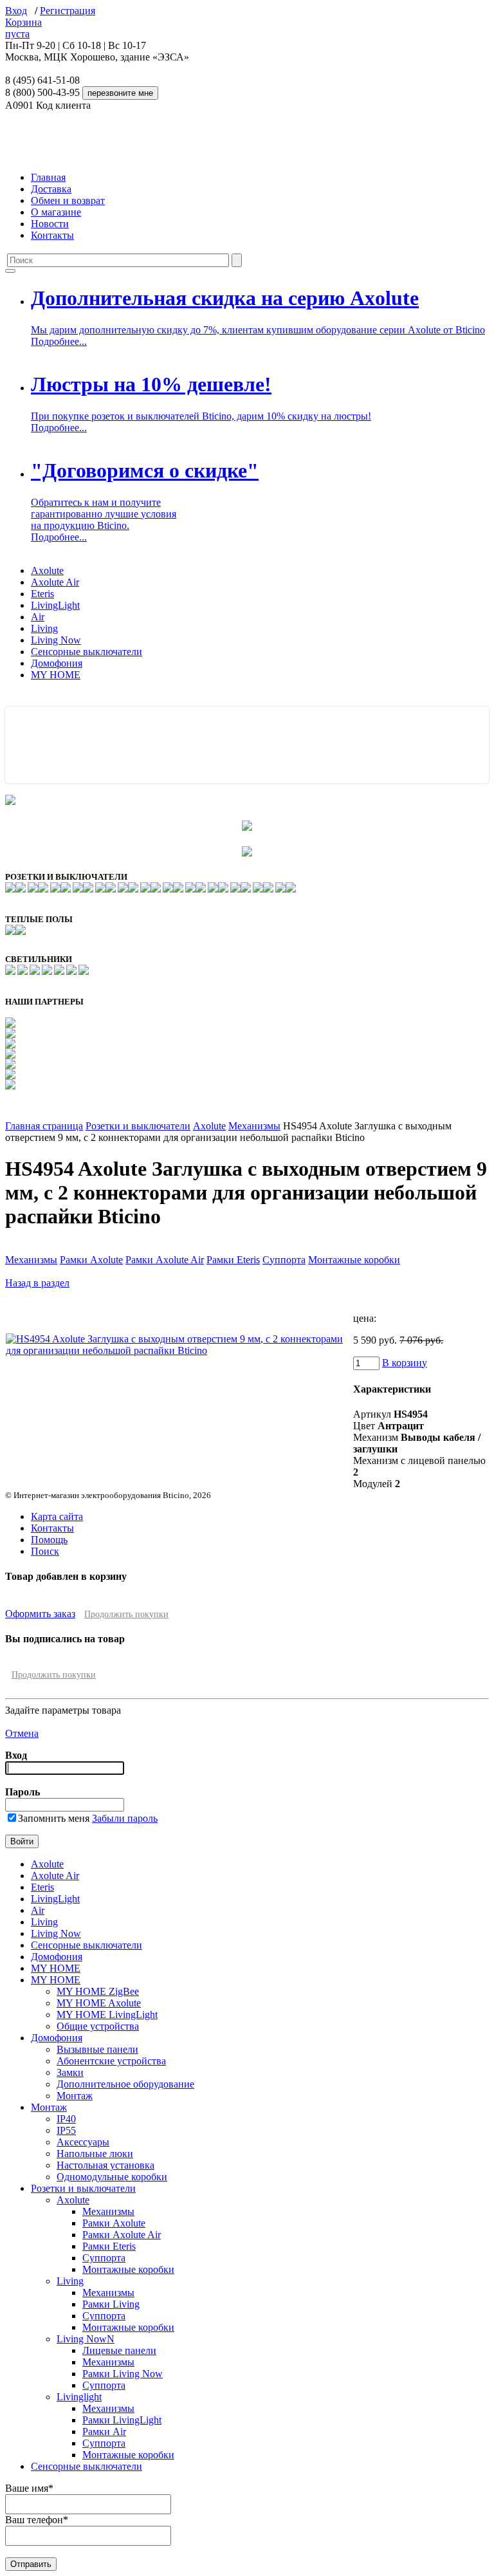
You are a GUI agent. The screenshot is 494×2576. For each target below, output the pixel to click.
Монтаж (75, 2096)
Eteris (42, 594)
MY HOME (56, 675)
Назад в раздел (37, 1283)
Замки (70, 2072)
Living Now (56, 640)
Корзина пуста (23, 28)
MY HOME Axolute (99, 2003)
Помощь (49, 1540)
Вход (16, 11)
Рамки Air (104, 2432)
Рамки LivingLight (122, 2420)
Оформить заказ (40, 1614)
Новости (50, 224)
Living (44, 628)
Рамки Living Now (123, 2374)
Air (38, 617)
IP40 (66, 2119)
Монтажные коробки (354, 1260)
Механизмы (254, 1126)
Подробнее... (59, 341)
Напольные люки (95, 2154)
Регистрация (68, 11)
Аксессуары (83, 2142)
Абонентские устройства (111, 2061)
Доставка (51, 189)
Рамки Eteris (233, 1260)
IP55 (66, 2130)
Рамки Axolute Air (165, 1260)
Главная (48, 177)
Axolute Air (55, 582)
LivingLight (55, 605)
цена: (365, 1318)
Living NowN (86, 2339)
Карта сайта (57, 1516)
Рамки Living (111, 2304)
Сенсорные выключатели (87, 652)
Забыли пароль (125, 1818)
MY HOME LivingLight (107, 2015)
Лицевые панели (119, 2350)
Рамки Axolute (91, 1260)
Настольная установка (105, 2165)
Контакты (52, 235)
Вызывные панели (97, 2049)
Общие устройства (98, 2026)
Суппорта (284, 1260)
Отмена (22, 1733)
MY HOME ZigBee (98, 1991)
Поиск (45, 1551)
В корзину (405, 1363)
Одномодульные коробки (112, 2177)
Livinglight (79, 2397)
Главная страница (44, 1126)
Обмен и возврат (68, 200)
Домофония (57, 663)
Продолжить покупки (126, 1614)
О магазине (56, 212)
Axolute (47, 570)
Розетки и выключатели (138, 1126)
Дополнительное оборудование (125, 2084)
